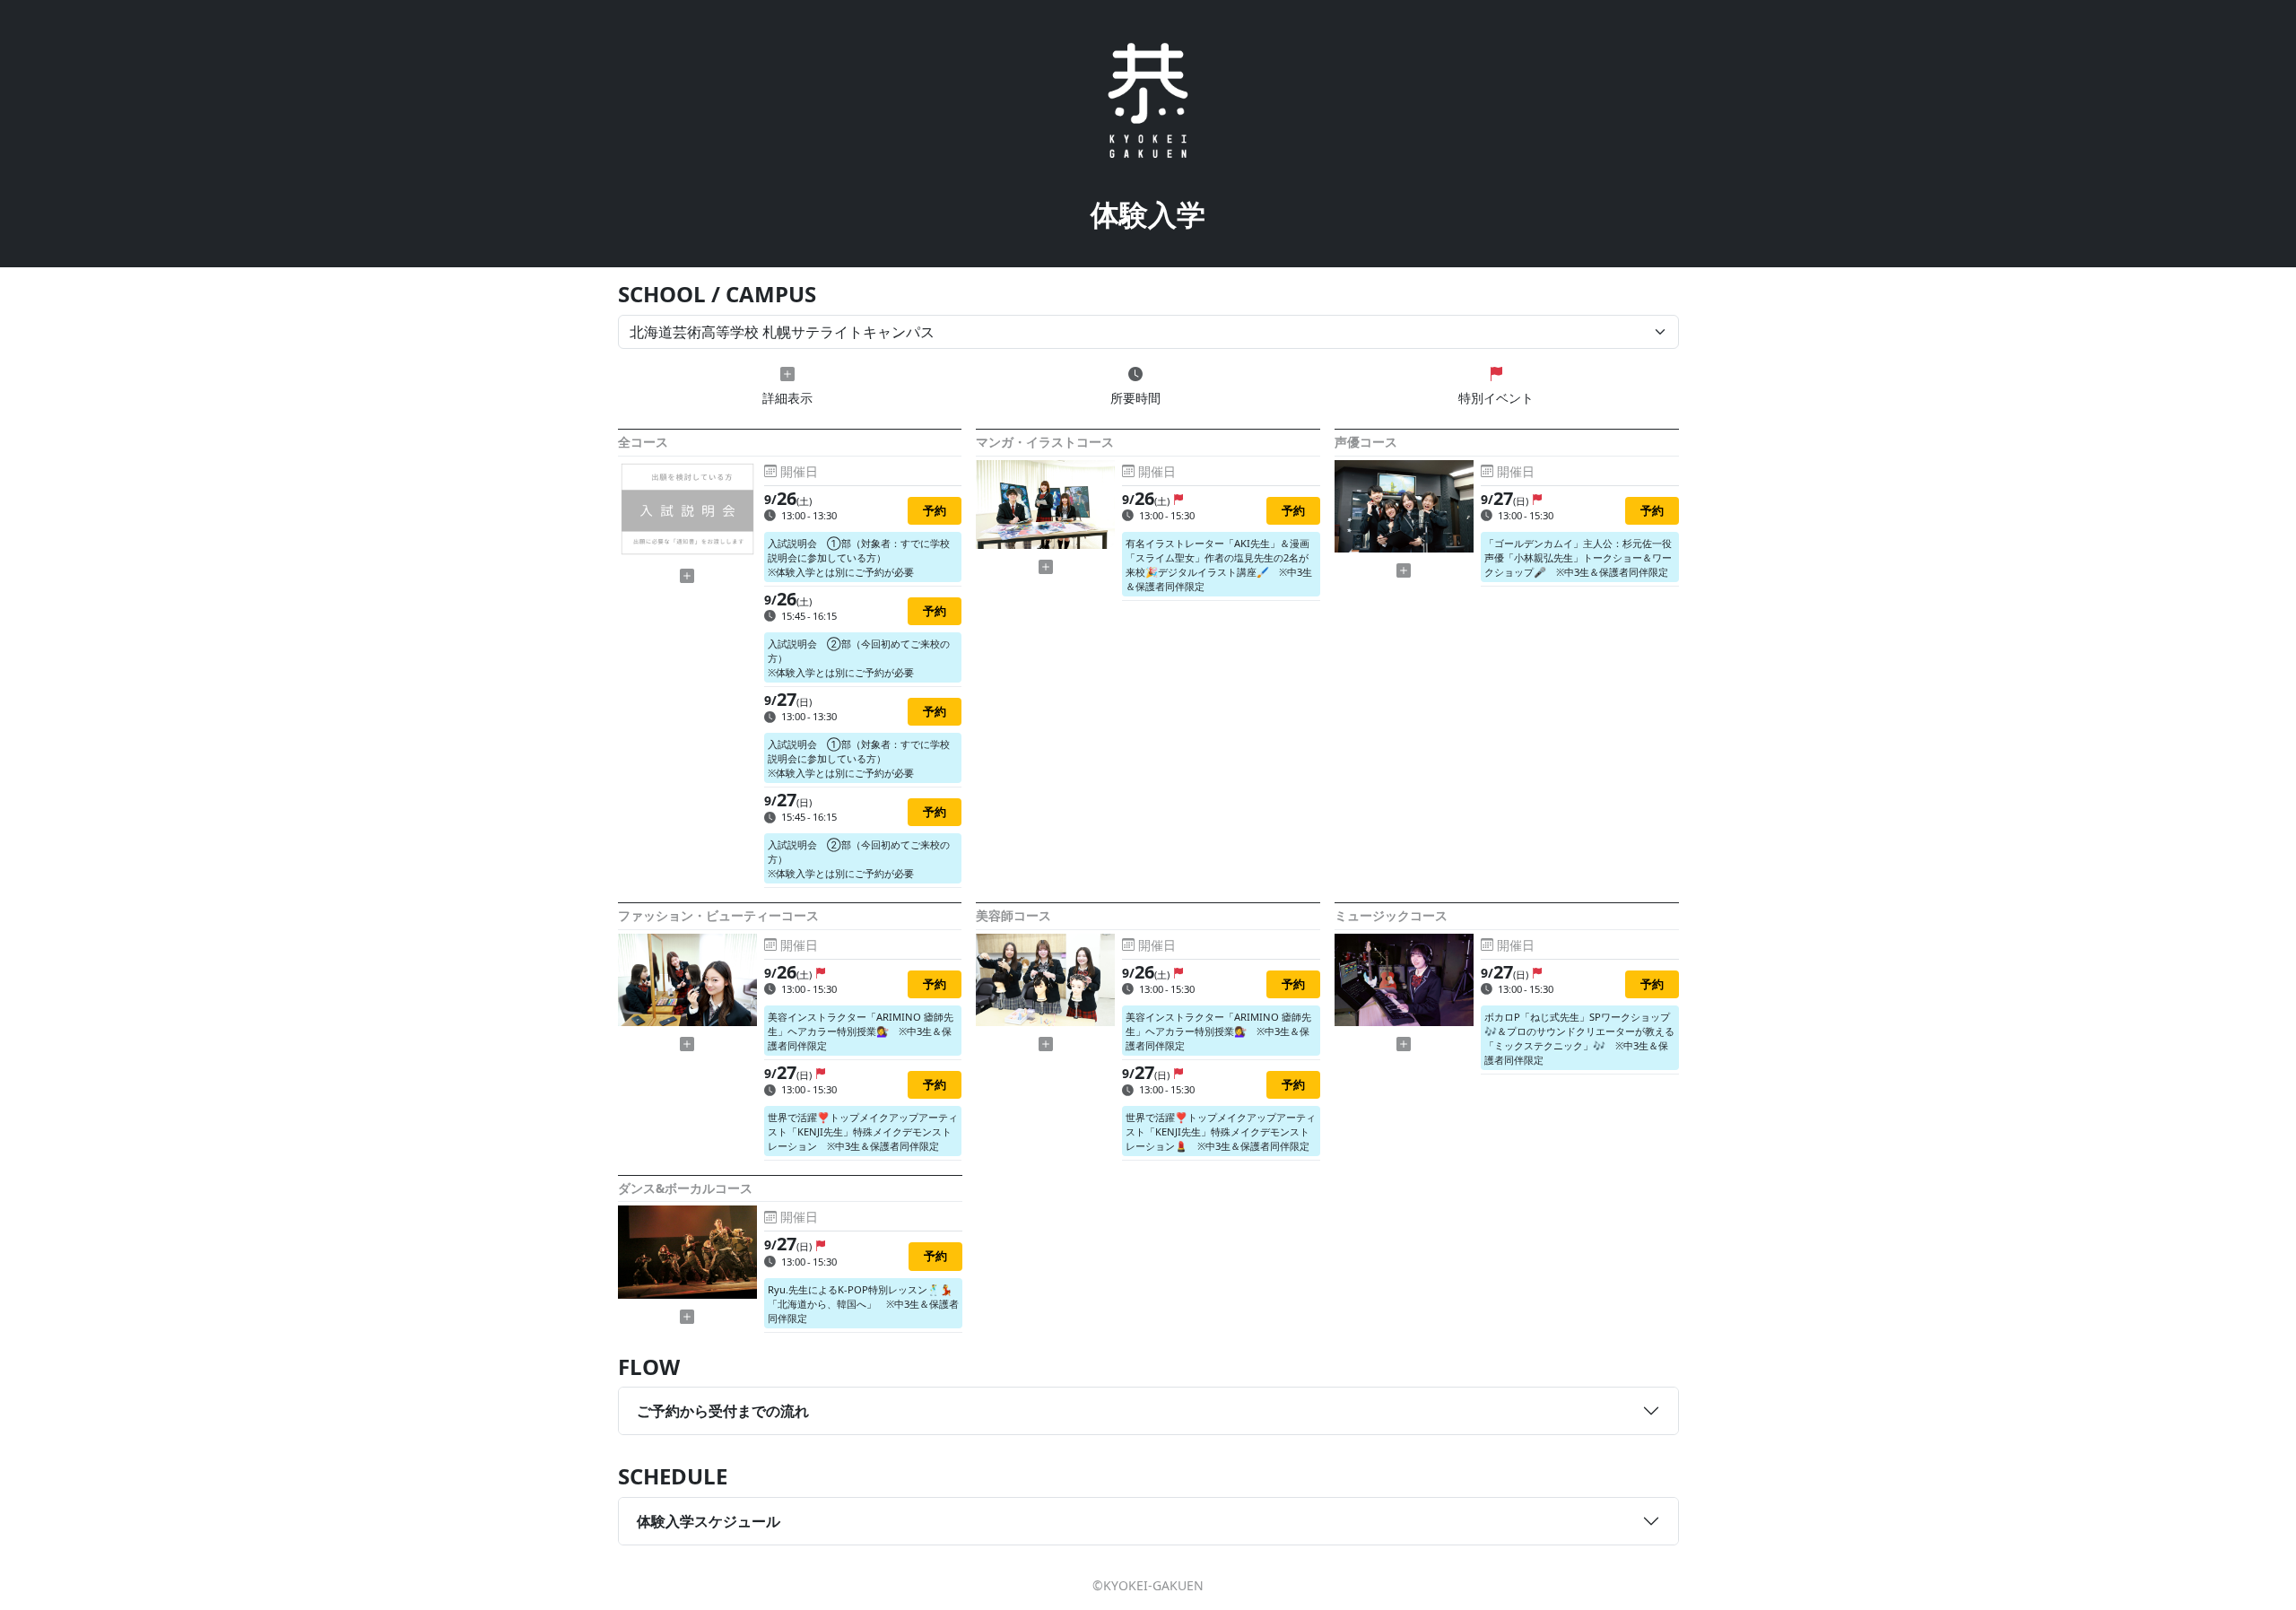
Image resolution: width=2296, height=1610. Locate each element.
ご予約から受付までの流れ (723, 1411)
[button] (687, 576)
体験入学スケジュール (709, 1521)
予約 (935, 510)
